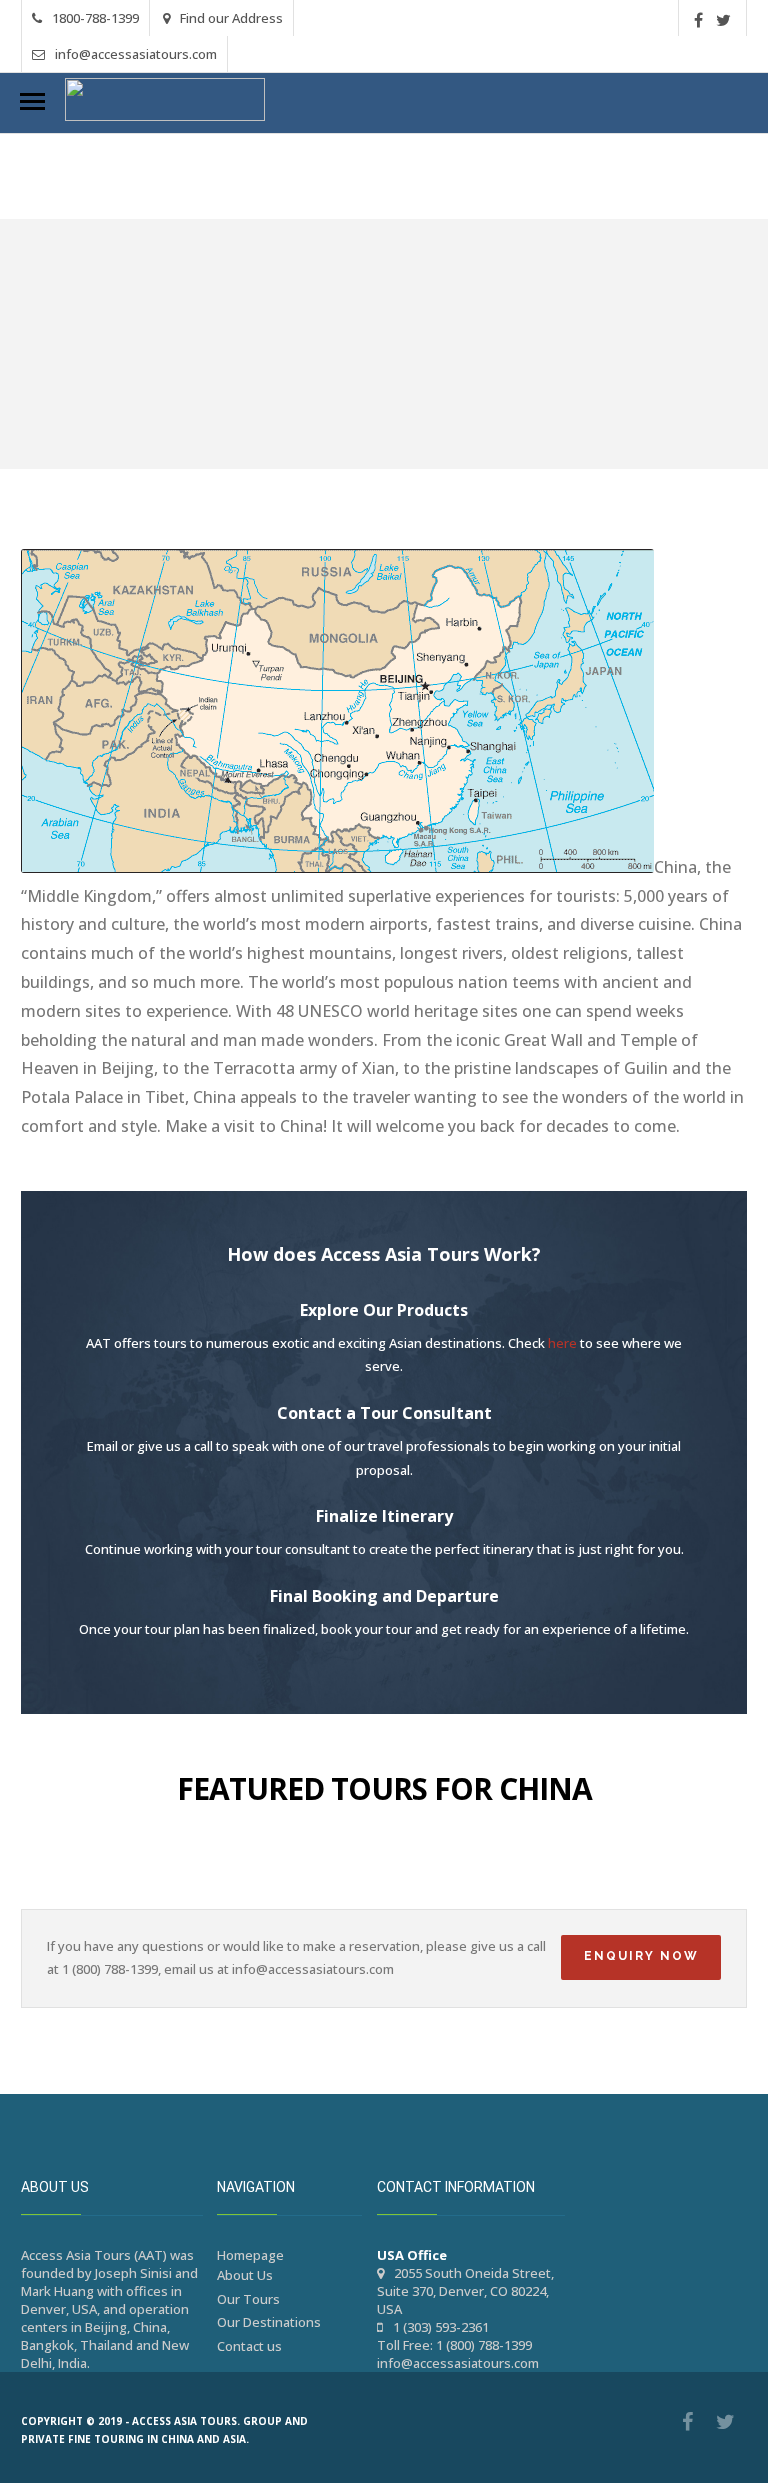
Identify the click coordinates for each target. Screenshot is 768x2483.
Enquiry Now (641, 1956)
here (562, 1343)
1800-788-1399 (95, 18)
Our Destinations (269, 2322)
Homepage (250, 2255)
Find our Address (231, 18)
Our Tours (248, 2299)
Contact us (249, 2346)
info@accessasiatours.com (136, 54)
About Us (245, 2275)
